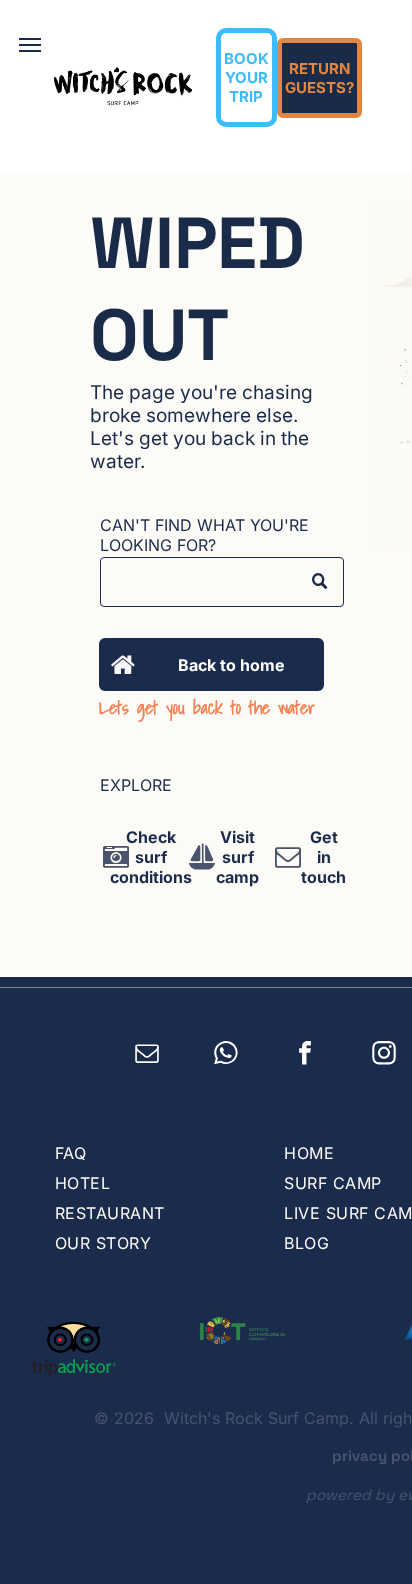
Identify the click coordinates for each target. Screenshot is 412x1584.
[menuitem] (149, 1153)
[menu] (30, 45)
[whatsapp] (226, 1056)
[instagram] (384, 1056)
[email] (147, 1056)
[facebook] (305, 1056)
